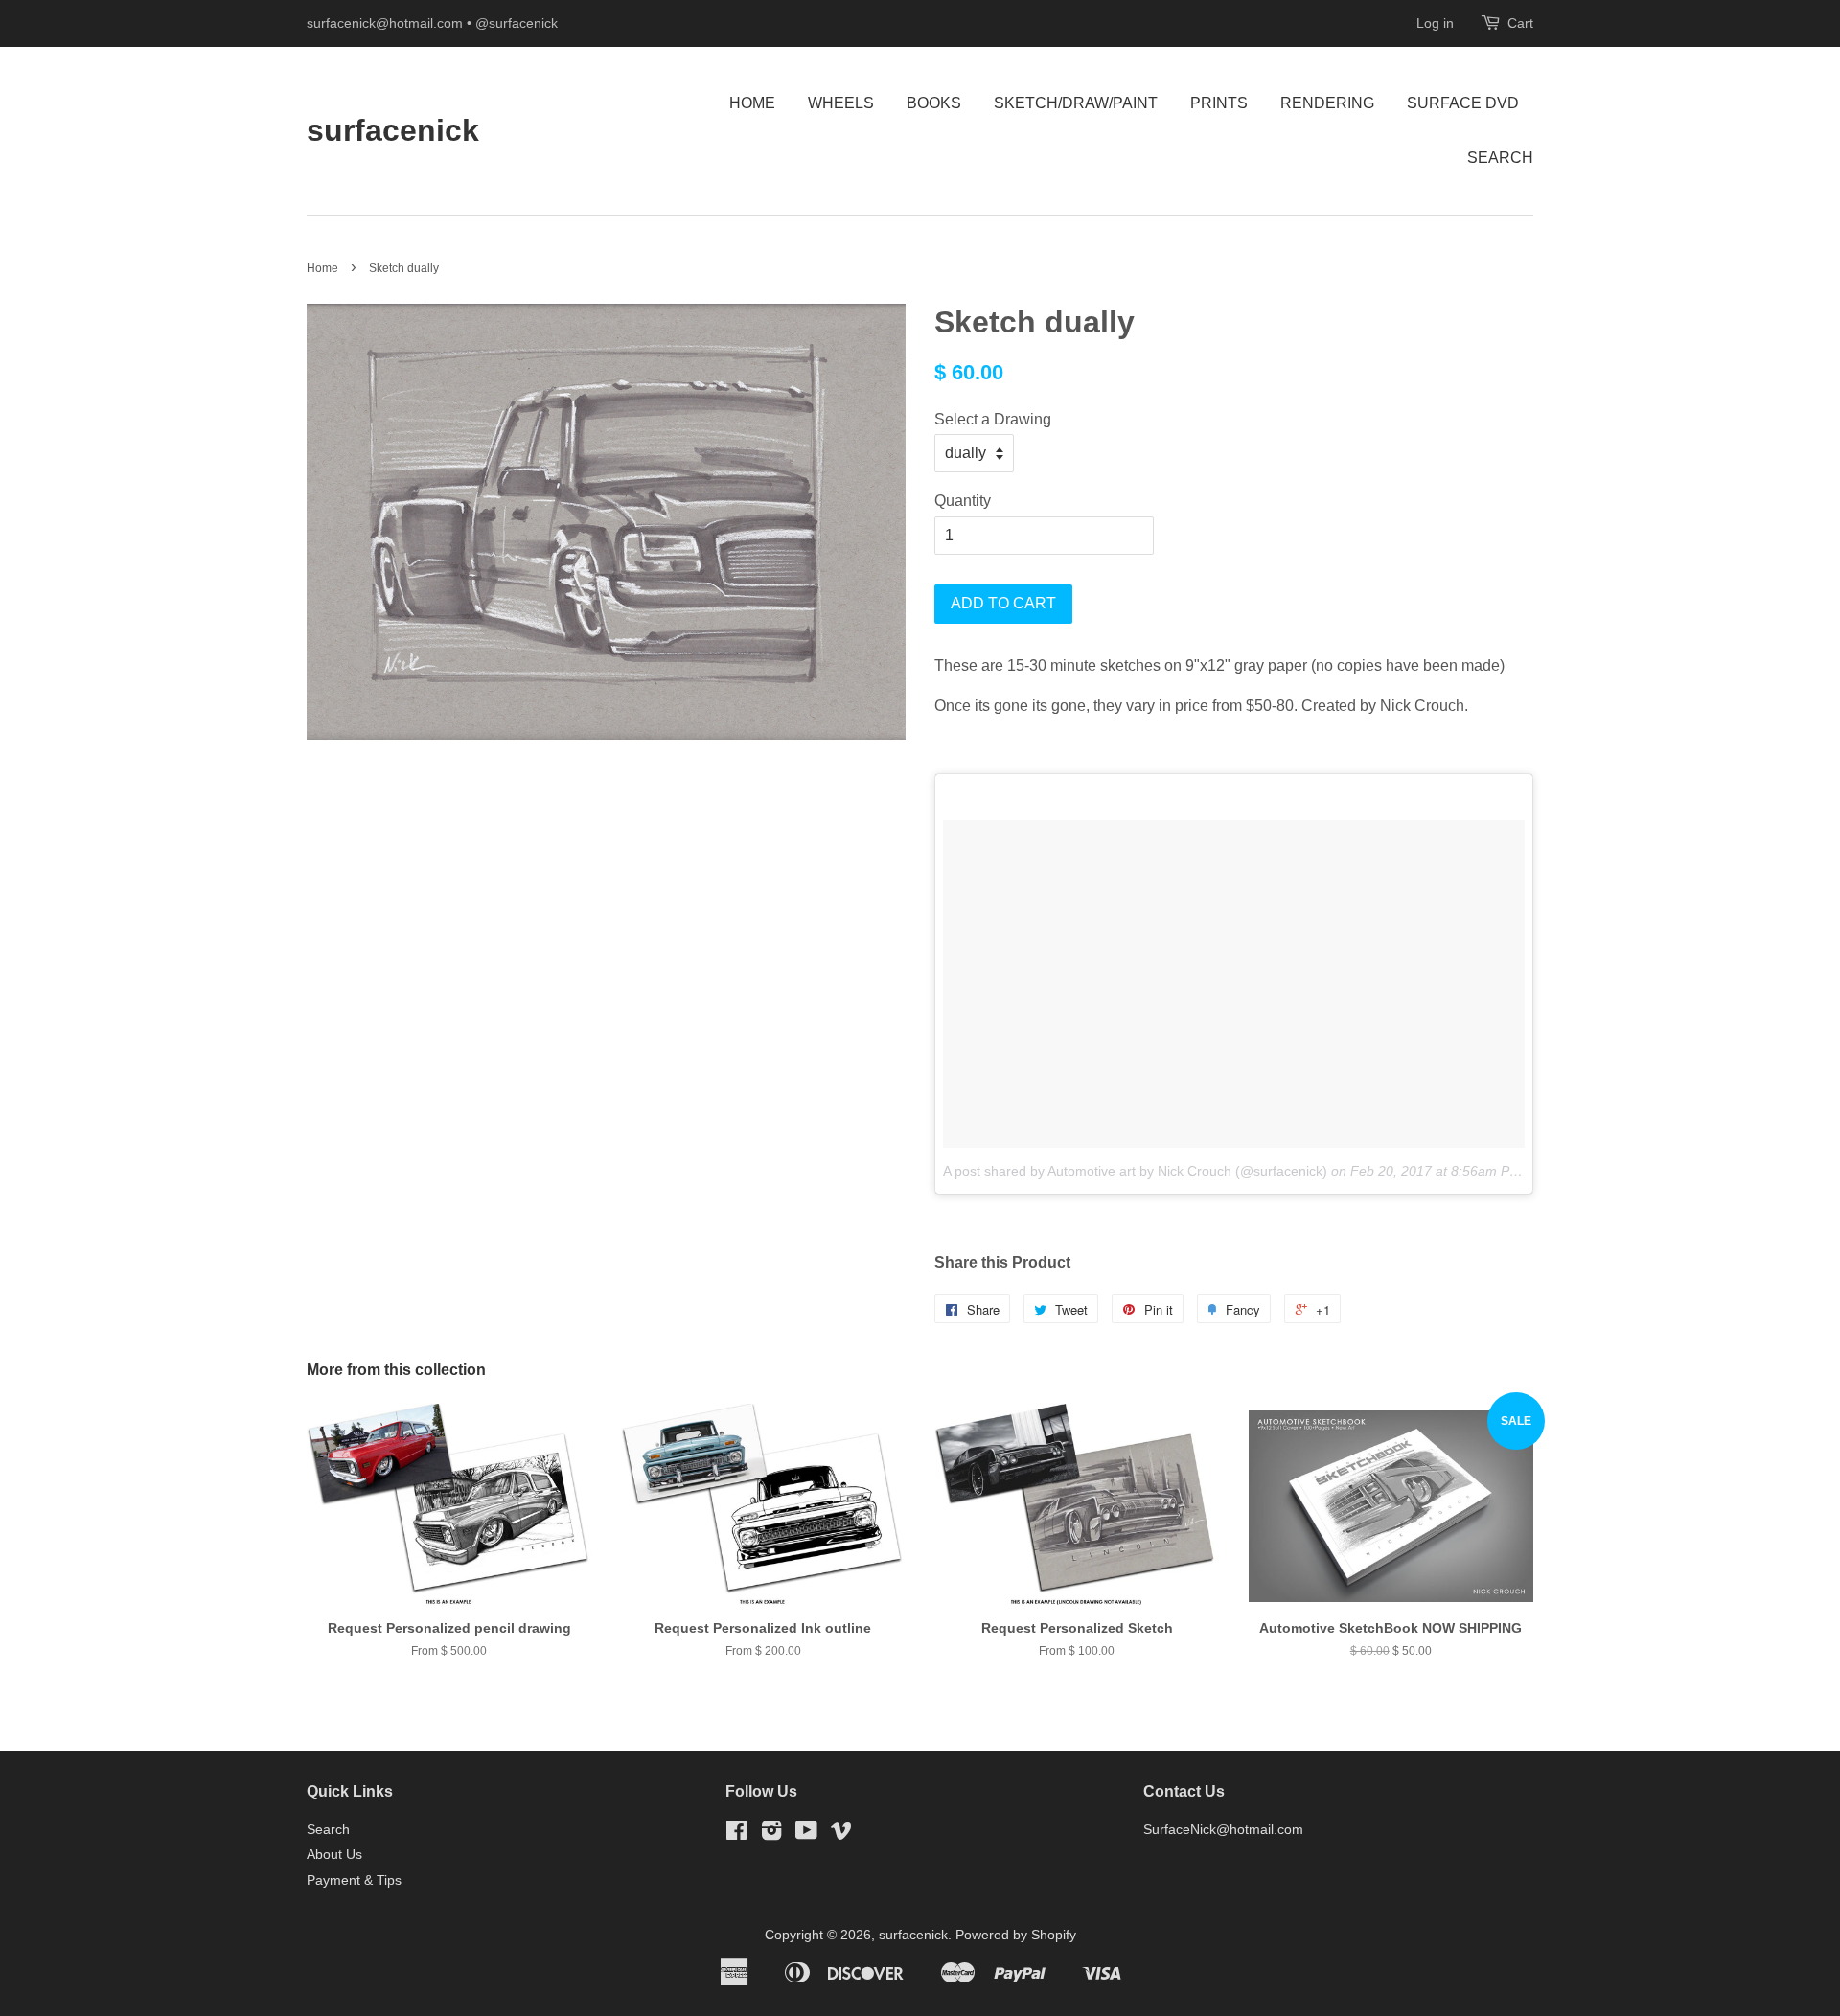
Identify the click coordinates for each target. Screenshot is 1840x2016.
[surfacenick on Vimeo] (841, 1834)
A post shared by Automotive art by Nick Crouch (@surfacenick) (1135, 1171)
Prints (1219, 103)
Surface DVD (1463, 103)
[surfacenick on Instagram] (771, 1834)
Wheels (841, 103)
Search (1500, 158)
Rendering (1327, 103)
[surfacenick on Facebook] (736, 1834)
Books (934, 103)
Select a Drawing (993, 419)
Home (752, 103)
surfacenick (393, 130)
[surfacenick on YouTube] (806, 1834)
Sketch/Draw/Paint (1076, 103)
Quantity (963, 501)
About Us (334, 1855)
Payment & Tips (354, 1880)
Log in (1435, 23)
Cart (1520, 23)
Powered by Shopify (1016, 1935)
